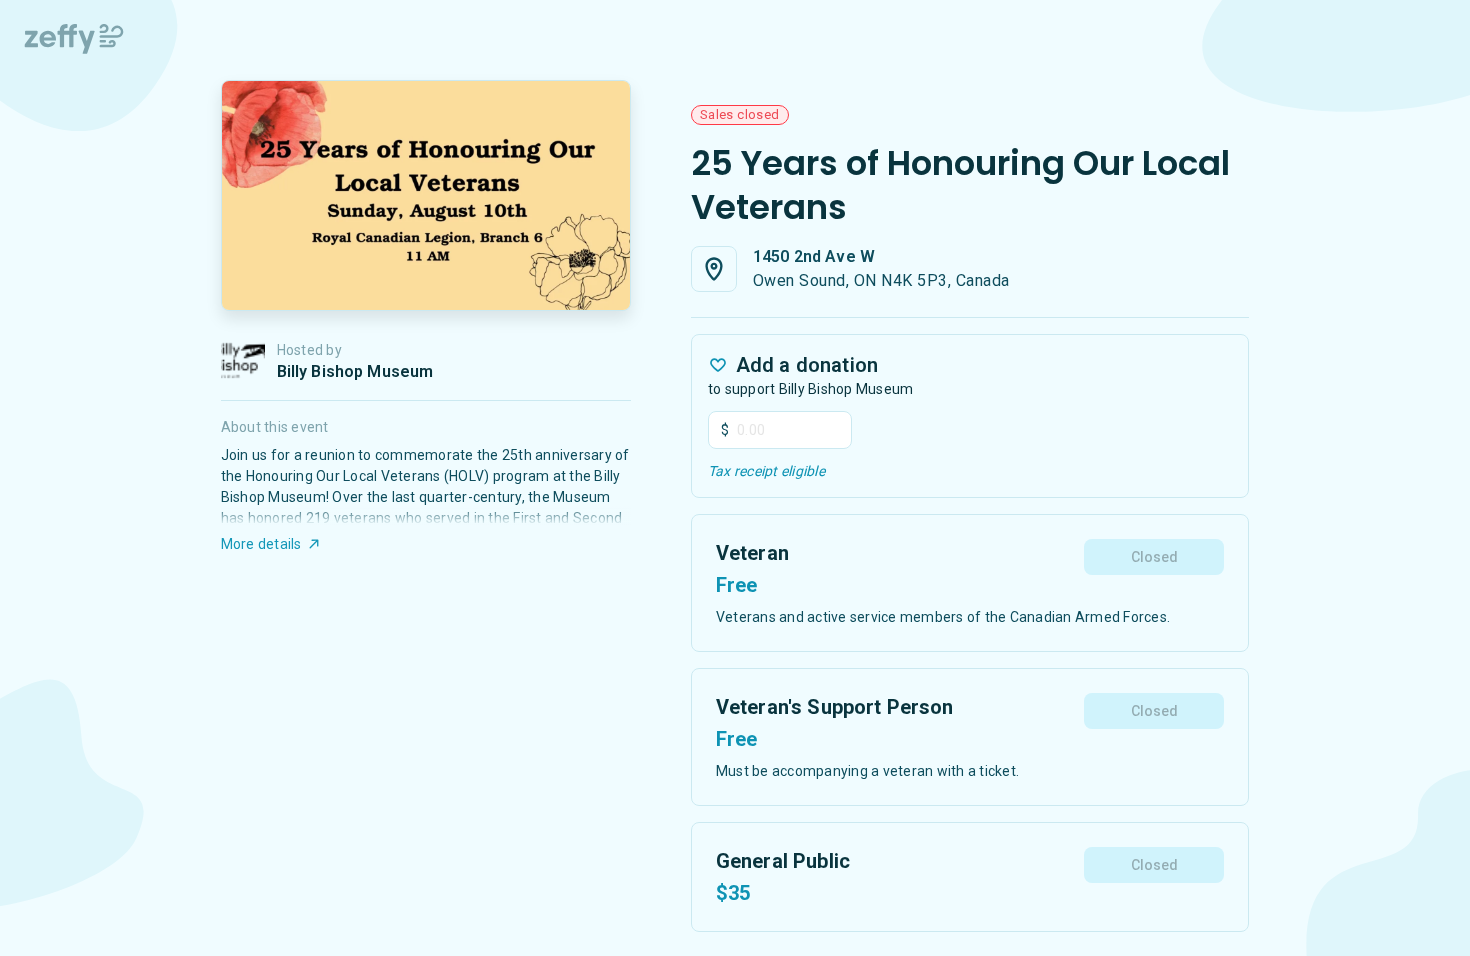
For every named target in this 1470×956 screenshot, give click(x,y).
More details (261, 544)
